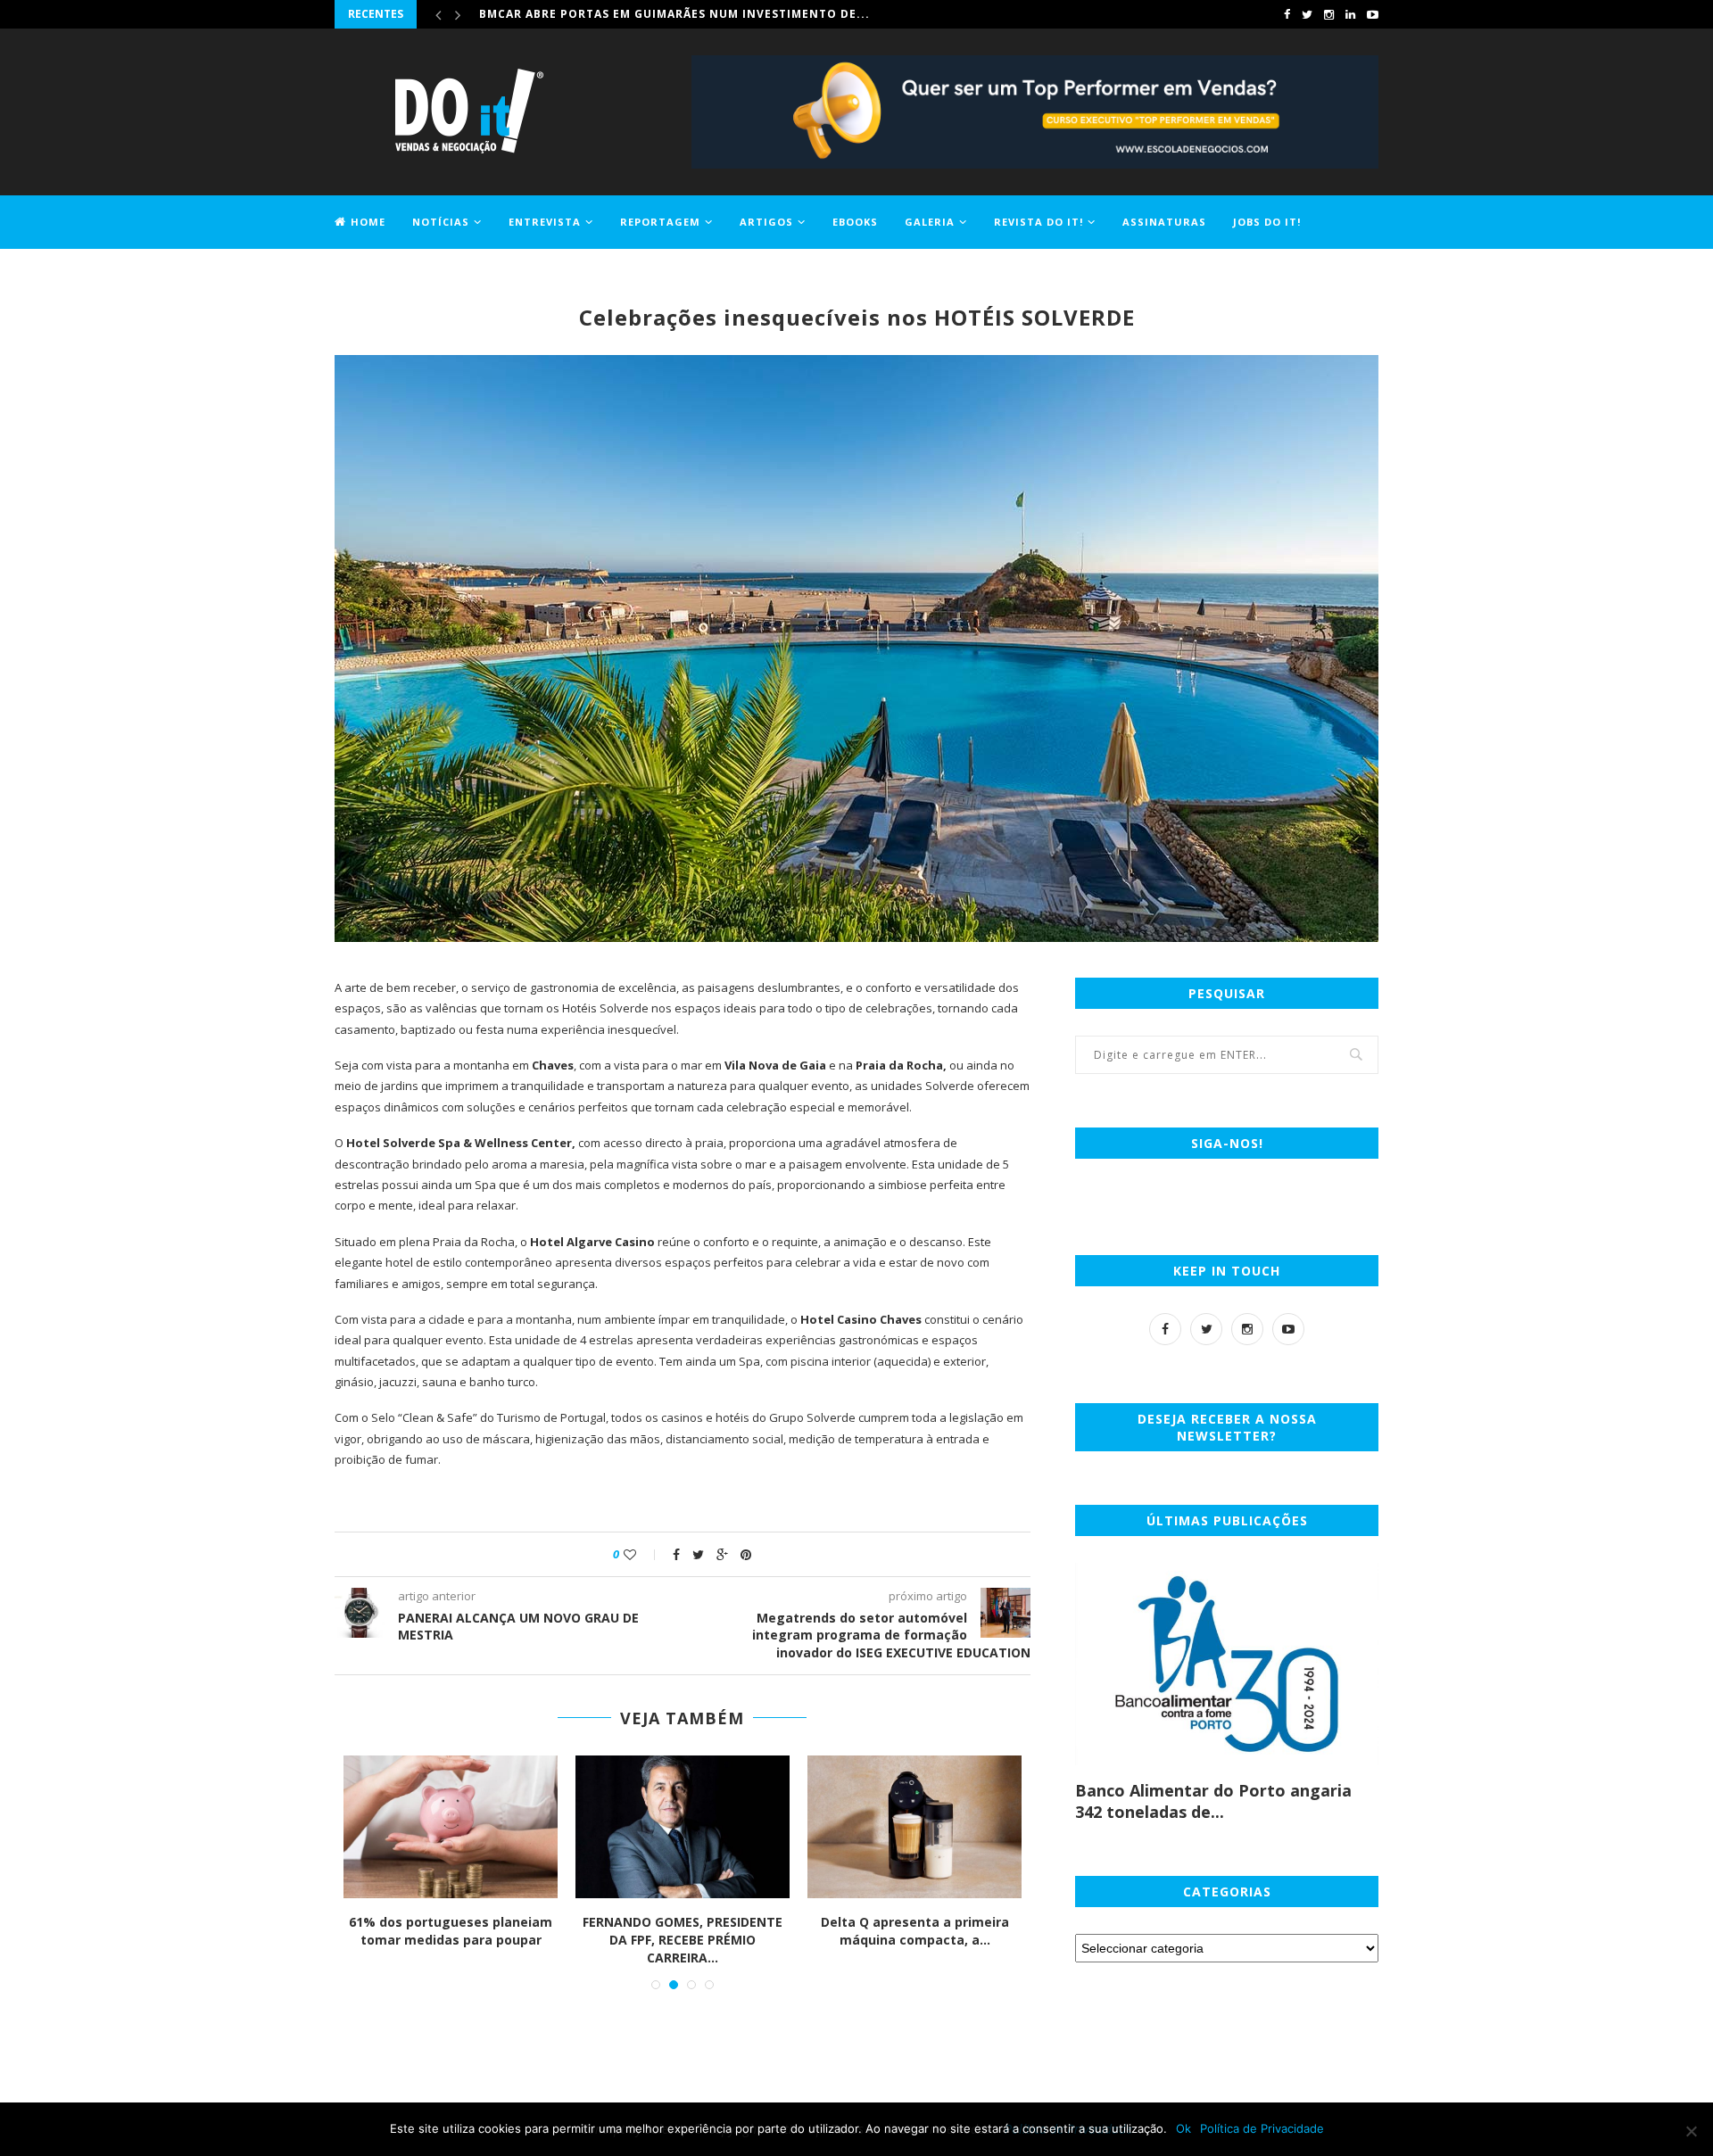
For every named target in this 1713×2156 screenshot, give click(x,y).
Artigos (766, 222)
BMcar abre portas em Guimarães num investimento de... (674, 14)
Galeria (930, 222)
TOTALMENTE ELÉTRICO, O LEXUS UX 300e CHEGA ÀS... (451, 1931)
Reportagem (660, 222)
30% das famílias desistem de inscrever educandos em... (683, 1931)
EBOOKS (855, 222)
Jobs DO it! (1267, 222)
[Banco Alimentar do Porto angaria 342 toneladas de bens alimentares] (1227, 1664)
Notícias (441, 222)
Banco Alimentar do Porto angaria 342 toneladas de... (1213, 1801)
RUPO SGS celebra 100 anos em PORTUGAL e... (915, 1931)
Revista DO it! (1039, 222)
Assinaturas (1164, 222)
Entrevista (545, 222)
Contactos (371, 273)
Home (368, 222)
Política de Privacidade (1262, 2128)
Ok (1183, 2128)
